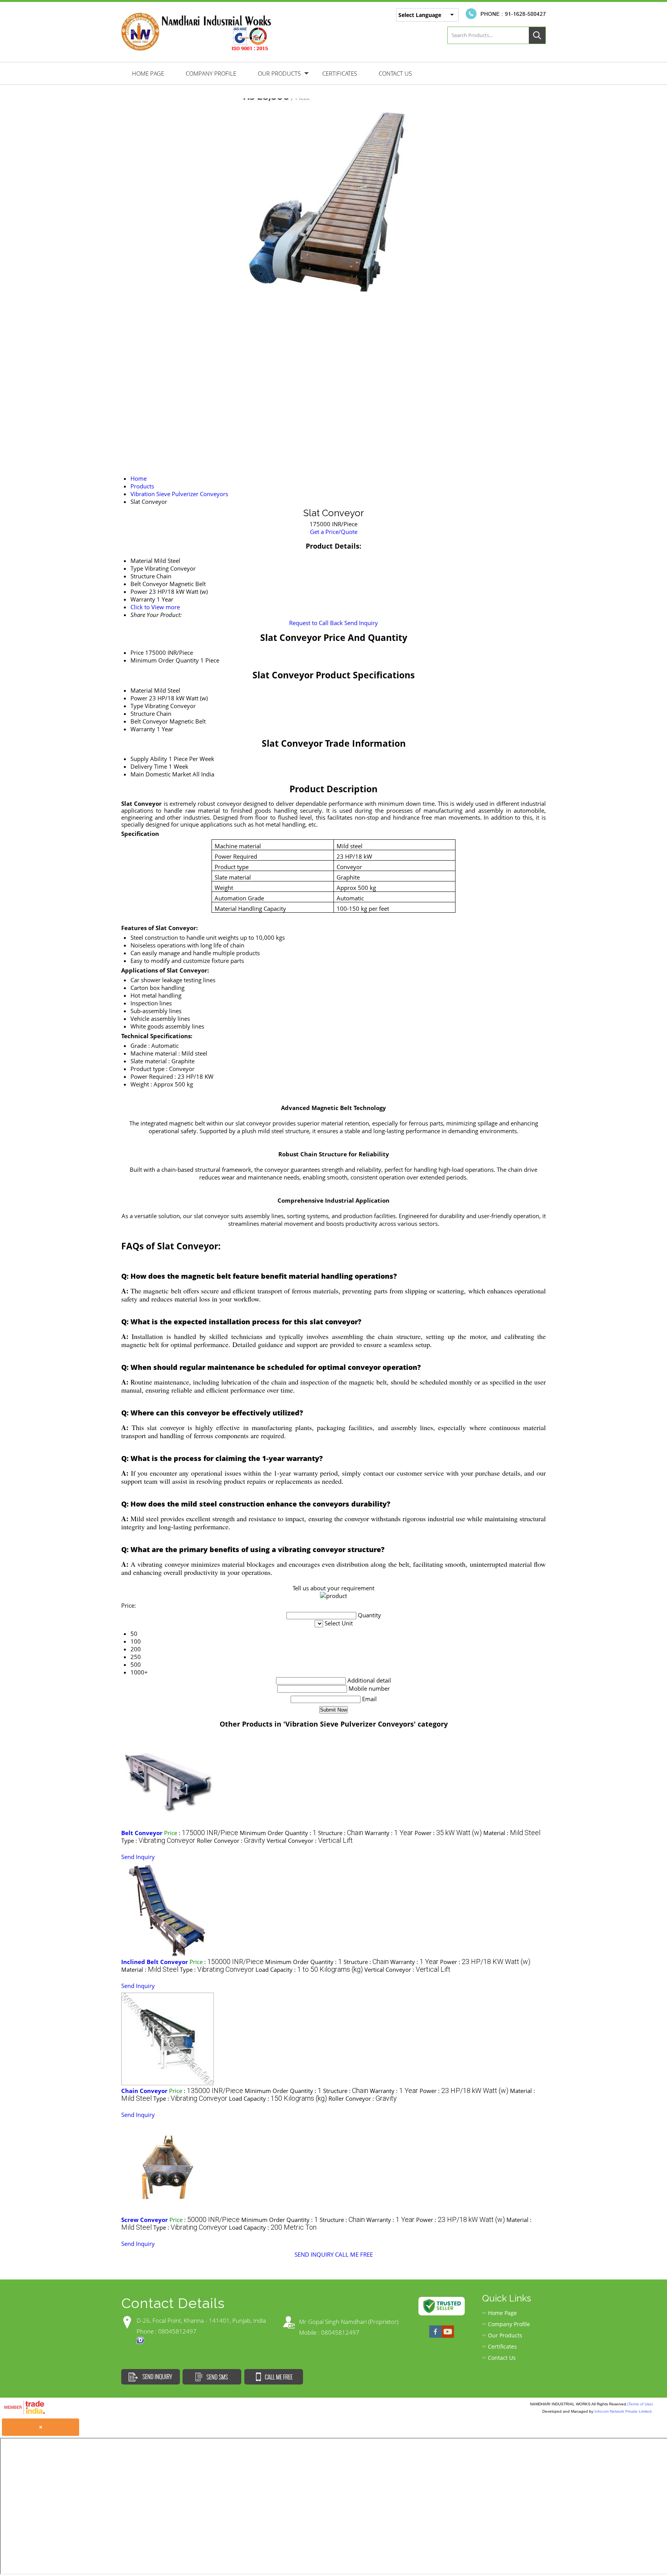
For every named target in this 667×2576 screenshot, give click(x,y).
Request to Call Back (316, 623)
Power (139, 698)
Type (137, 706)
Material (141, 690)
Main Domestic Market (161, 774)
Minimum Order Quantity (165, 660)
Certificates (340, 73)
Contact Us (395, 73)
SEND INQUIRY (314, 2254)
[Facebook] (435, 2337)
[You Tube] (448, 2337)
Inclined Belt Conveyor (155, 1962)
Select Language (420, 15)
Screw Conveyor (145, 2220)
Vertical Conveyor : (310, 1840)
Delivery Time (149, 766)
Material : (512, 1833)
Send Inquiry (361, 623)
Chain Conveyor (144, 2091)
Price (137, 652)
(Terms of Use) (640, 2404)
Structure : (341, 1833)
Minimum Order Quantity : (278, 1833)
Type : (158, 1840)
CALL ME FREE (354, 2254)
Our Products (279, 73)
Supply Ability (149, 759)
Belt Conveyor (149, 721)
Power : (448, 1833)
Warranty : (389, 1833)
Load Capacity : (309, 1969)
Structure (143, 713)
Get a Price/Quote (334, 532)
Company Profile (211, 73)
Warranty (143, 729)
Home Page (148, 73)
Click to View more (155, 607)
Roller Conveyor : (231, 1840)
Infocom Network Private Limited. (624, 2411)
